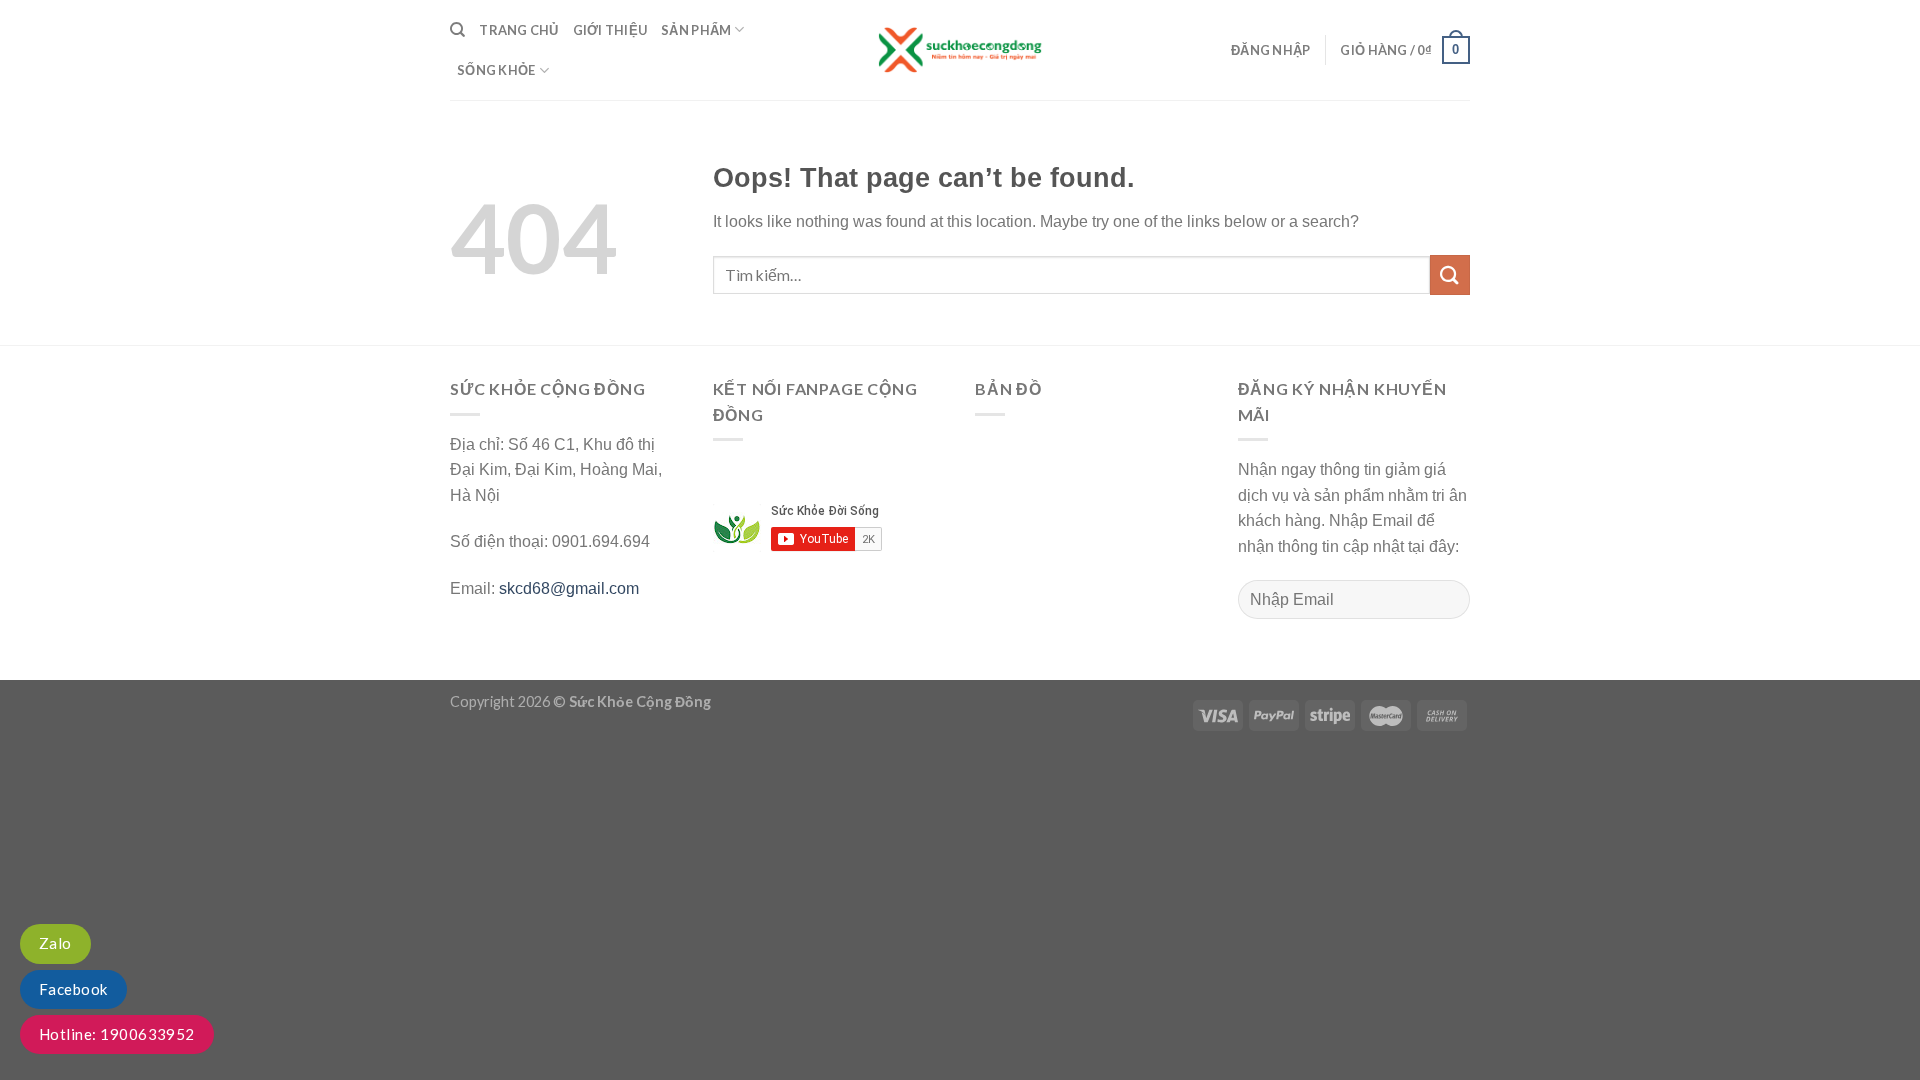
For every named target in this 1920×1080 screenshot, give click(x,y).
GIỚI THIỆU (610, 30)
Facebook (73, 989)
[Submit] (1450, 274)
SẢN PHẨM (696, 30)
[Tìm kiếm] (457, 30)
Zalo (55, 943)
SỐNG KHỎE (496, 70)
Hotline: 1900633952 (117, 1034)
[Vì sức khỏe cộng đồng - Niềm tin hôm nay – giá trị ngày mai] (960, 49)
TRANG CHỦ (518, 30)
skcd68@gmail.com (569, 588)
